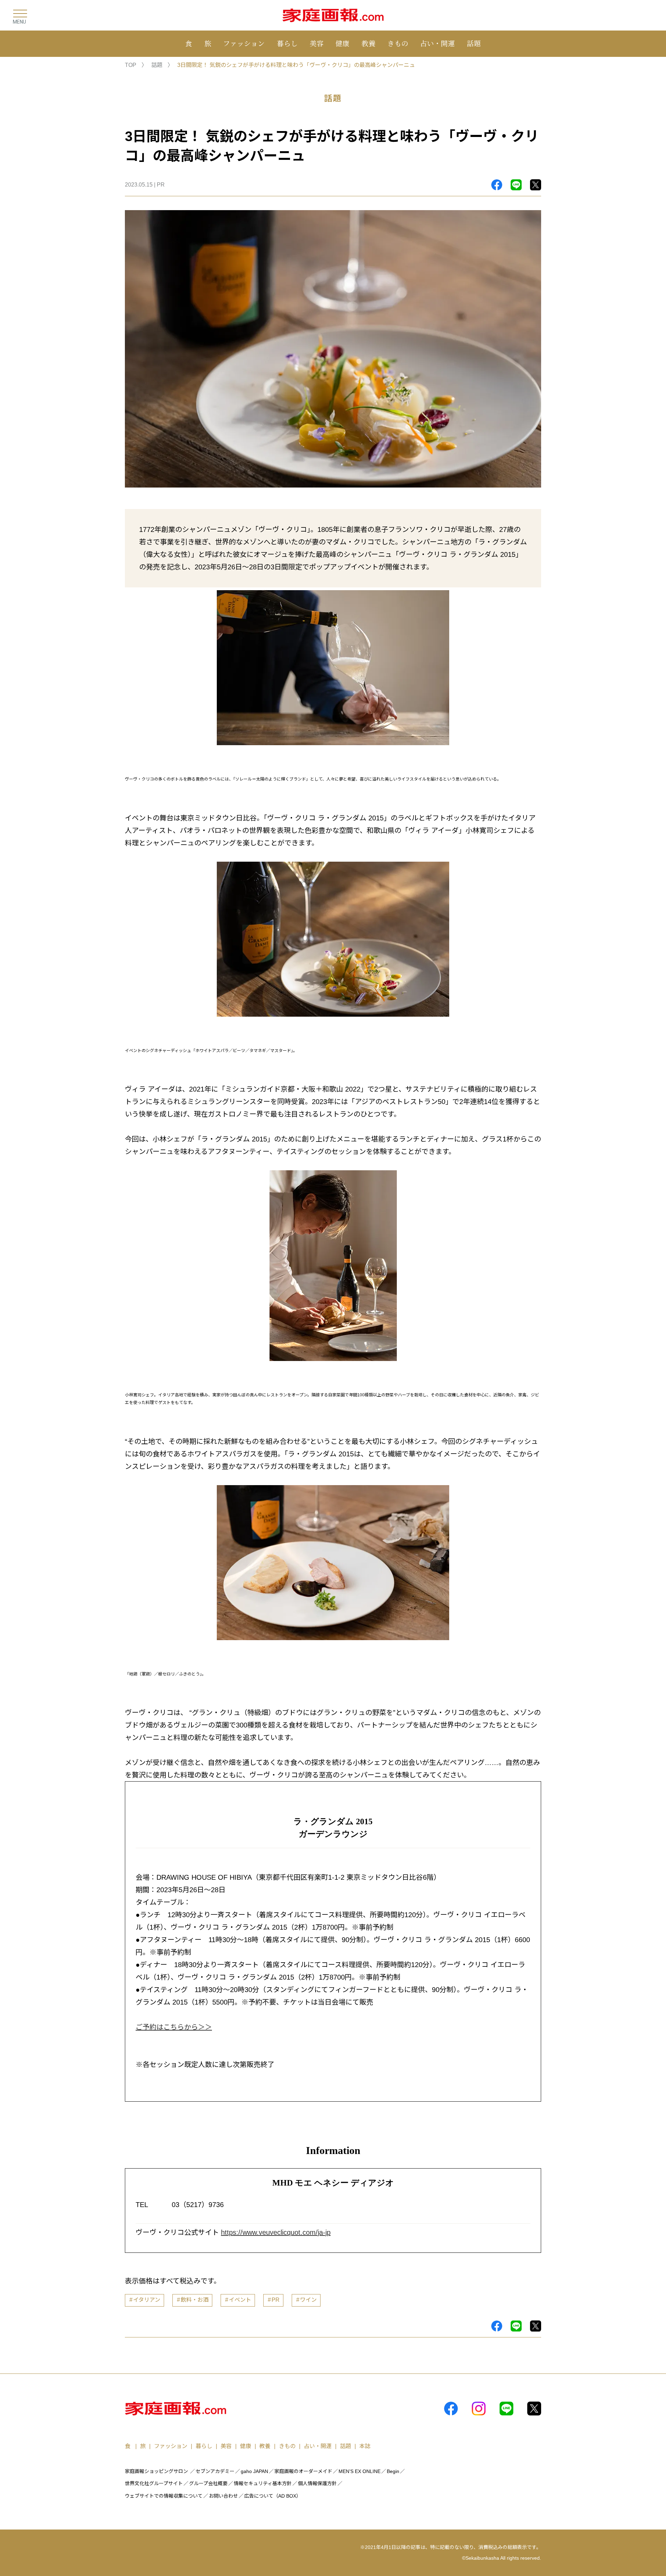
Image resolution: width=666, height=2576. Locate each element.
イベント (240, 2300)
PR (276, 2300)
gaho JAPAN (254, 2471)
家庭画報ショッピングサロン (156, 2471)
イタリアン (147, 2300)
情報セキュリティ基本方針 (263, 2483)
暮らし (287, 43)
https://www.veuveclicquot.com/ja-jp (276, 2232)
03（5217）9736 (198, 2205)
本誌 (365, 2446)
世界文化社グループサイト (154, 2483)
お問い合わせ (223, 2496)
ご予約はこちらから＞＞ (174, 2027)
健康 (342, 43)
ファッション (244, 43)
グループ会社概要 (208, 2483)
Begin (393, 2471)
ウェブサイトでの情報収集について (164, 2496)
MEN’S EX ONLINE (360, 2471)
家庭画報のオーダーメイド (303, 2471)
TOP (131, 65)
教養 (368, 43)
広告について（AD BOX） (273, 2496)
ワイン (308, 2300)
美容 (317, 43)
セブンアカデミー (215, 2471)
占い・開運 (437, 43)
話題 (474, 43)
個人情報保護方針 (317, 2483)
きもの (398, 43)
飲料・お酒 (195, 2300)
